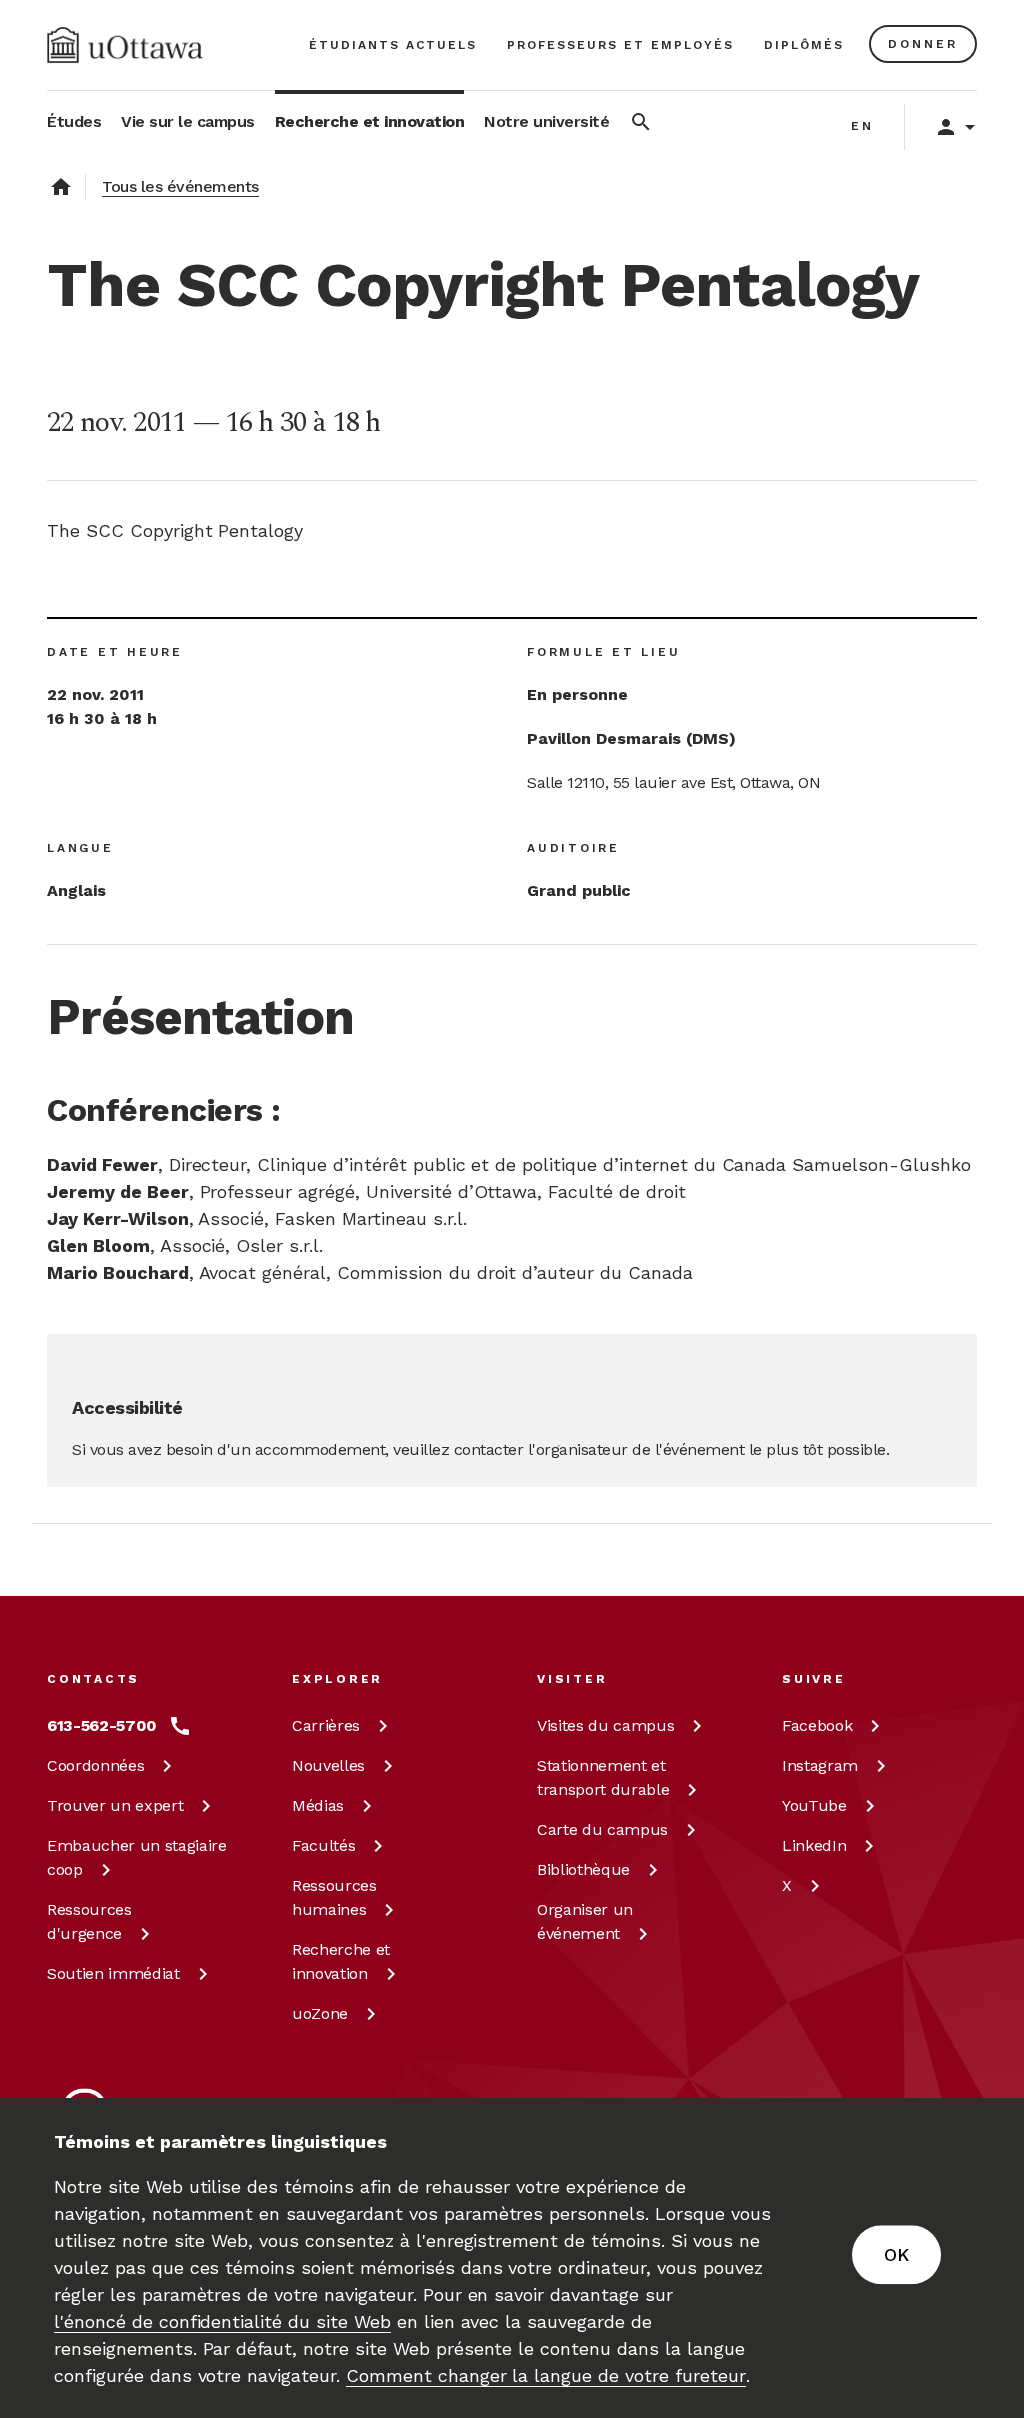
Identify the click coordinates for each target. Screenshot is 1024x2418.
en (862, 126)
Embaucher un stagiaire (137, 1857)
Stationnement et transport (603, 1777)
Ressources (89, 1921)
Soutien (113, 1973)
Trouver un (115, 1805)
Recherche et (341, 1961)
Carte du (602, 1829)
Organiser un (585, 1921)
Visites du (605, 1725)
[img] (125, 45)
